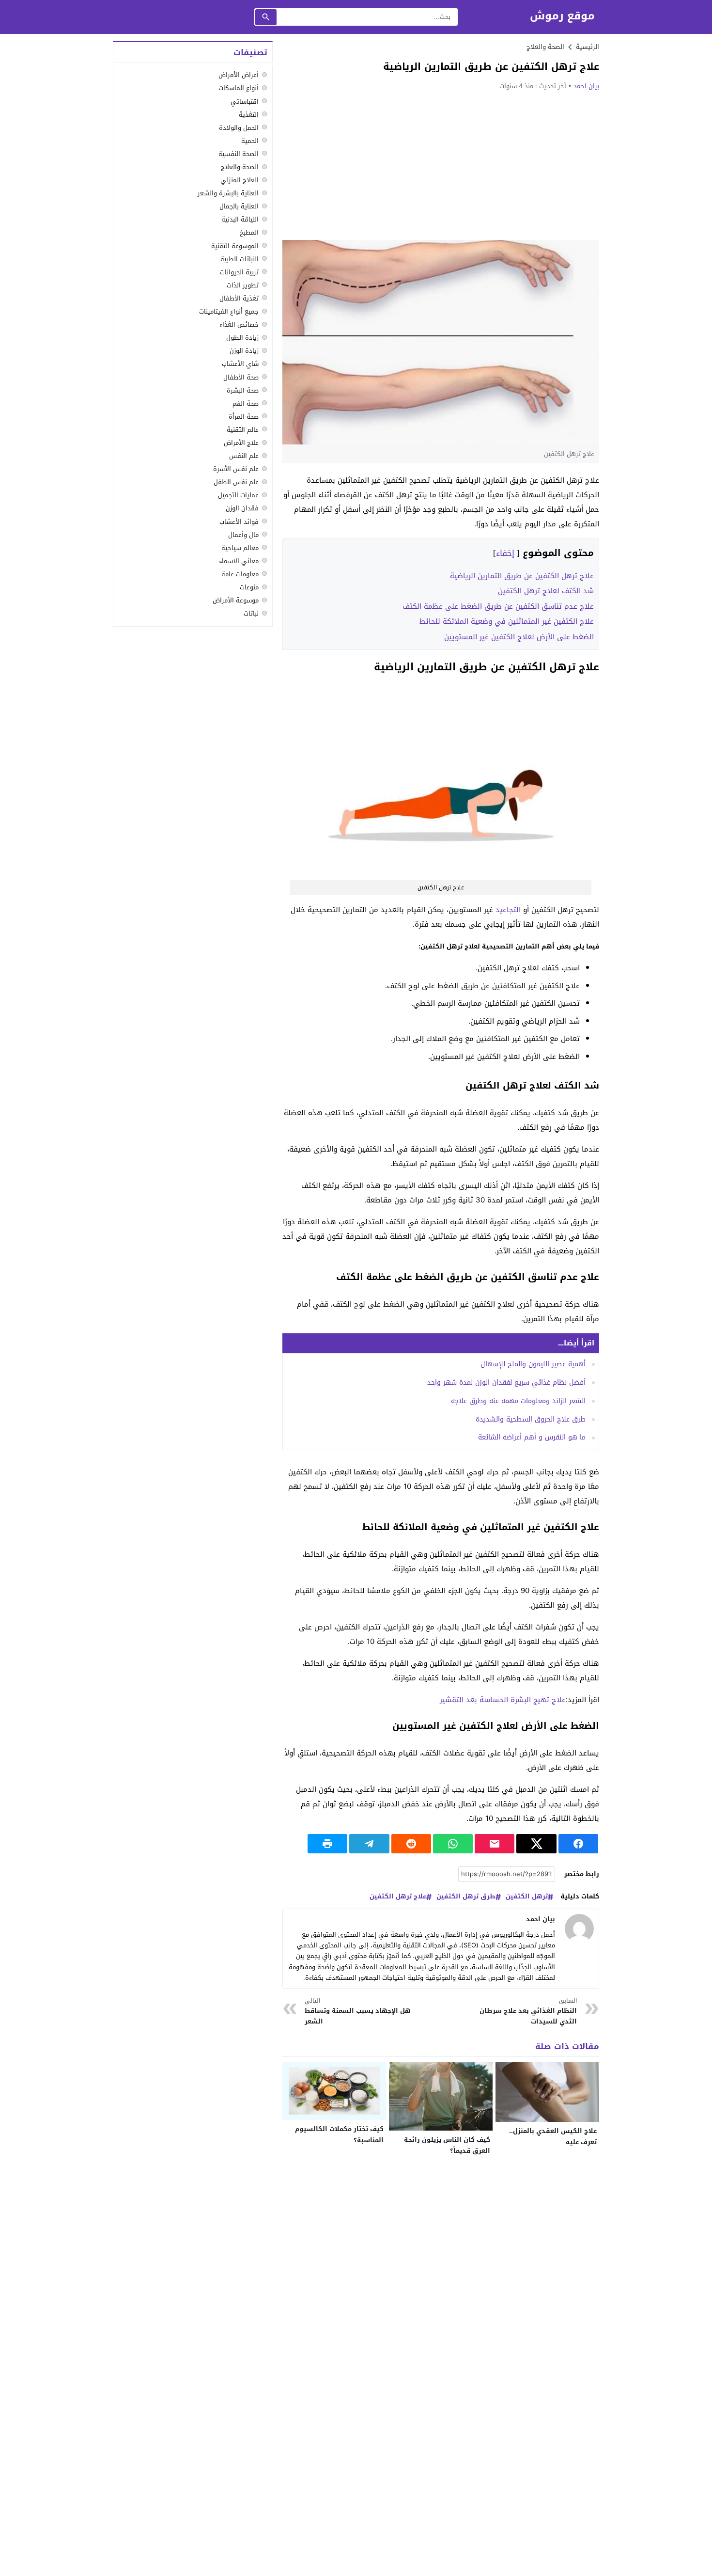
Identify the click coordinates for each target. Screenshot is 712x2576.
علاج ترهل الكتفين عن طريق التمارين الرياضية (522, 576)
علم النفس (244, 456)
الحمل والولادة (239, 127)
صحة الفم (246, 403)
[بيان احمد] (579, 1928)
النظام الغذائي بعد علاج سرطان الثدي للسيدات (528, 2012)
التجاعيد (508, 910)
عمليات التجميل (238, 495)
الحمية (250, 140)
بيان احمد (586, 86)
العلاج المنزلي (240, 180)
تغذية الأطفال (239, 298)
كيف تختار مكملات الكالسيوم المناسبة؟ (339, 2134)
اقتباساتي (245, 101)
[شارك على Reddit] (411, 1844)
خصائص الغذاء (239, 324)
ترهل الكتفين (527, 1897)
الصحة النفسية (239, 153)
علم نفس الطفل (236, 482)
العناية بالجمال (239, 206)
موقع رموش (562, 16)
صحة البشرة (243, 390)
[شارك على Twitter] (536, 1844)
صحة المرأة (244, 416)
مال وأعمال (243, 534)
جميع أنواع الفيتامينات (229, 311)
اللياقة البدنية (240, 219)
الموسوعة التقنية (235, 245)
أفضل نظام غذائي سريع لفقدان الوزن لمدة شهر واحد (506, 1383)
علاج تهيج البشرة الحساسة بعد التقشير (503, 1700)
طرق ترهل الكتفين (466, 1897)
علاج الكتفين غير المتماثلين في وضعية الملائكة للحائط (507, 621)
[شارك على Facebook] (578, 1844)
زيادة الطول (242, 338)
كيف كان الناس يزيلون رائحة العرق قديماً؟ (447, 2145)
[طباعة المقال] (327, 1844)
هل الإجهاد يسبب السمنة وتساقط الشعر (358, 2012)
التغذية (249, 114)
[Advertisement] (441, 165)
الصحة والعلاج (545, 47)
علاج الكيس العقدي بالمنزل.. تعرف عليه (553, 2136)
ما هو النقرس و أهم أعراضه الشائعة (532, 1437)
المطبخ (249, 232)
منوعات (249, 587)
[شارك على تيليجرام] (369, 1844)
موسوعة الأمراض (236, 600)
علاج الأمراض (241, 443)
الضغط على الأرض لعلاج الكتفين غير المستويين (519, 637)
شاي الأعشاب (240, 364)
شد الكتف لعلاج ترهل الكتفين (546, 591)
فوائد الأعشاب (239, 521)
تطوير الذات (243, 285)
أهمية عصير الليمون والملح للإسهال (533, 1364)
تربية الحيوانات (239, 272)
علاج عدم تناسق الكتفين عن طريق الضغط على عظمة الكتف (498, 606)
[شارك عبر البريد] (495, 1844)
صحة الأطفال (241, 377)
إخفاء (505, 553)
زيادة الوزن (244, 351)
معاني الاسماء (239, 561)
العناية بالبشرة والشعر (228, 193)
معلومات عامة (240, 574)
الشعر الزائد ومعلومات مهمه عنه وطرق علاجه (518, 1401)
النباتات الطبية (240, 259)
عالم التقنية (243, 429)
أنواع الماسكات (239, 88)
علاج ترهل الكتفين (398, 1897)
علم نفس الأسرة (236, 469)
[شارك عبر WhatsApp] (453, 1844)
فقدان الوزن (242, 508)
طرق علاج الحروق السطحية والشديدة (531, 1419)
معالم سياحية (240, 547)
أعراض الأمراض (239, 75)
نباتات (251, 613)
